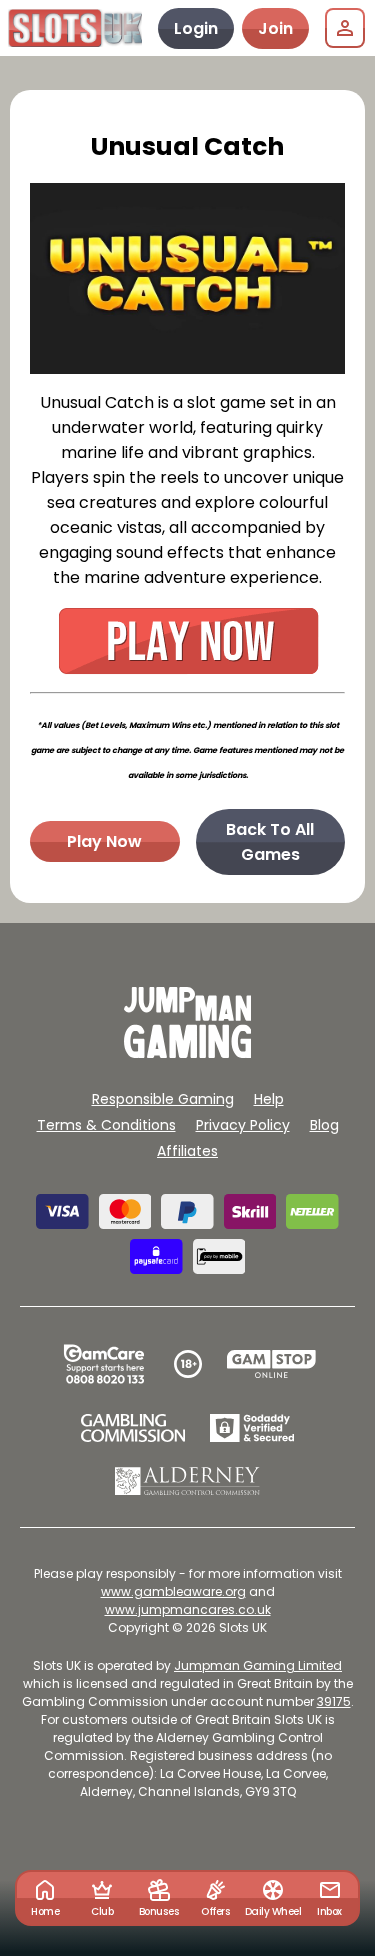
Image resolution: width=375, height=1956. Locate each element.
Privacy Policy (243, 1125)
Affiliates (187, 1151)
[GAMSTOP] (271, 1364)
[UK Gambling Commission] (133, 1428)
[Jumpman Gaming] (188, 1052)
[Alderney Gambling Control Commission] (187, 1481)
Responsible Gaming (163, 1099)
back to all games (270, 842)
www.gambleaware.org (173, 1591)
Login (196, 28)
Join (275, 28)
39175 (334, 1701)
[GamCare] (104, 1364)
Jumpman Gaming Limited (258, 1665)
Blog (324, 1125)
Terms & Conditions (106, 1125)
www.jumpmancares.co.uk (188, 1609)
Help (269, 1099)
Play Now (104, 841)
